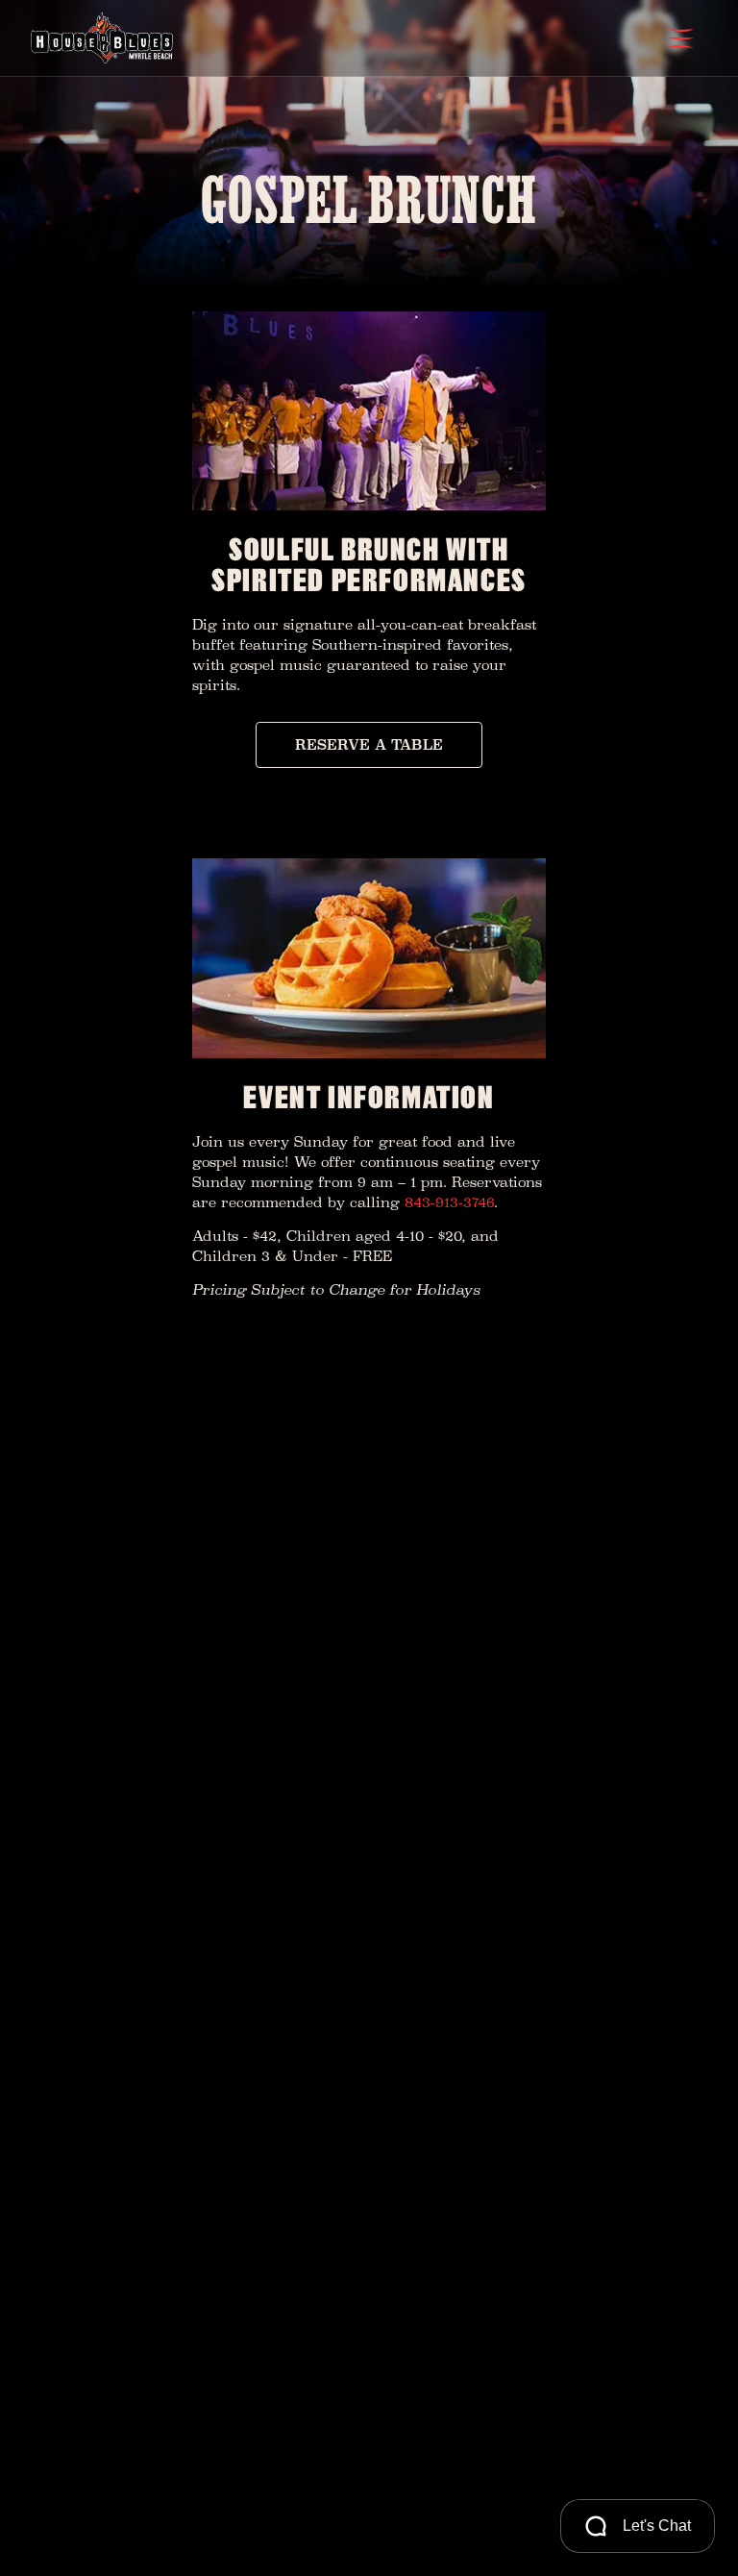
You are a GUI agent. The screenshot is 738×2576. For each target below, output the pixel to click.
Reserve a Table (369, 744)
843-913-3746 (449, 1202)
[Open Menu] (680, 38)
